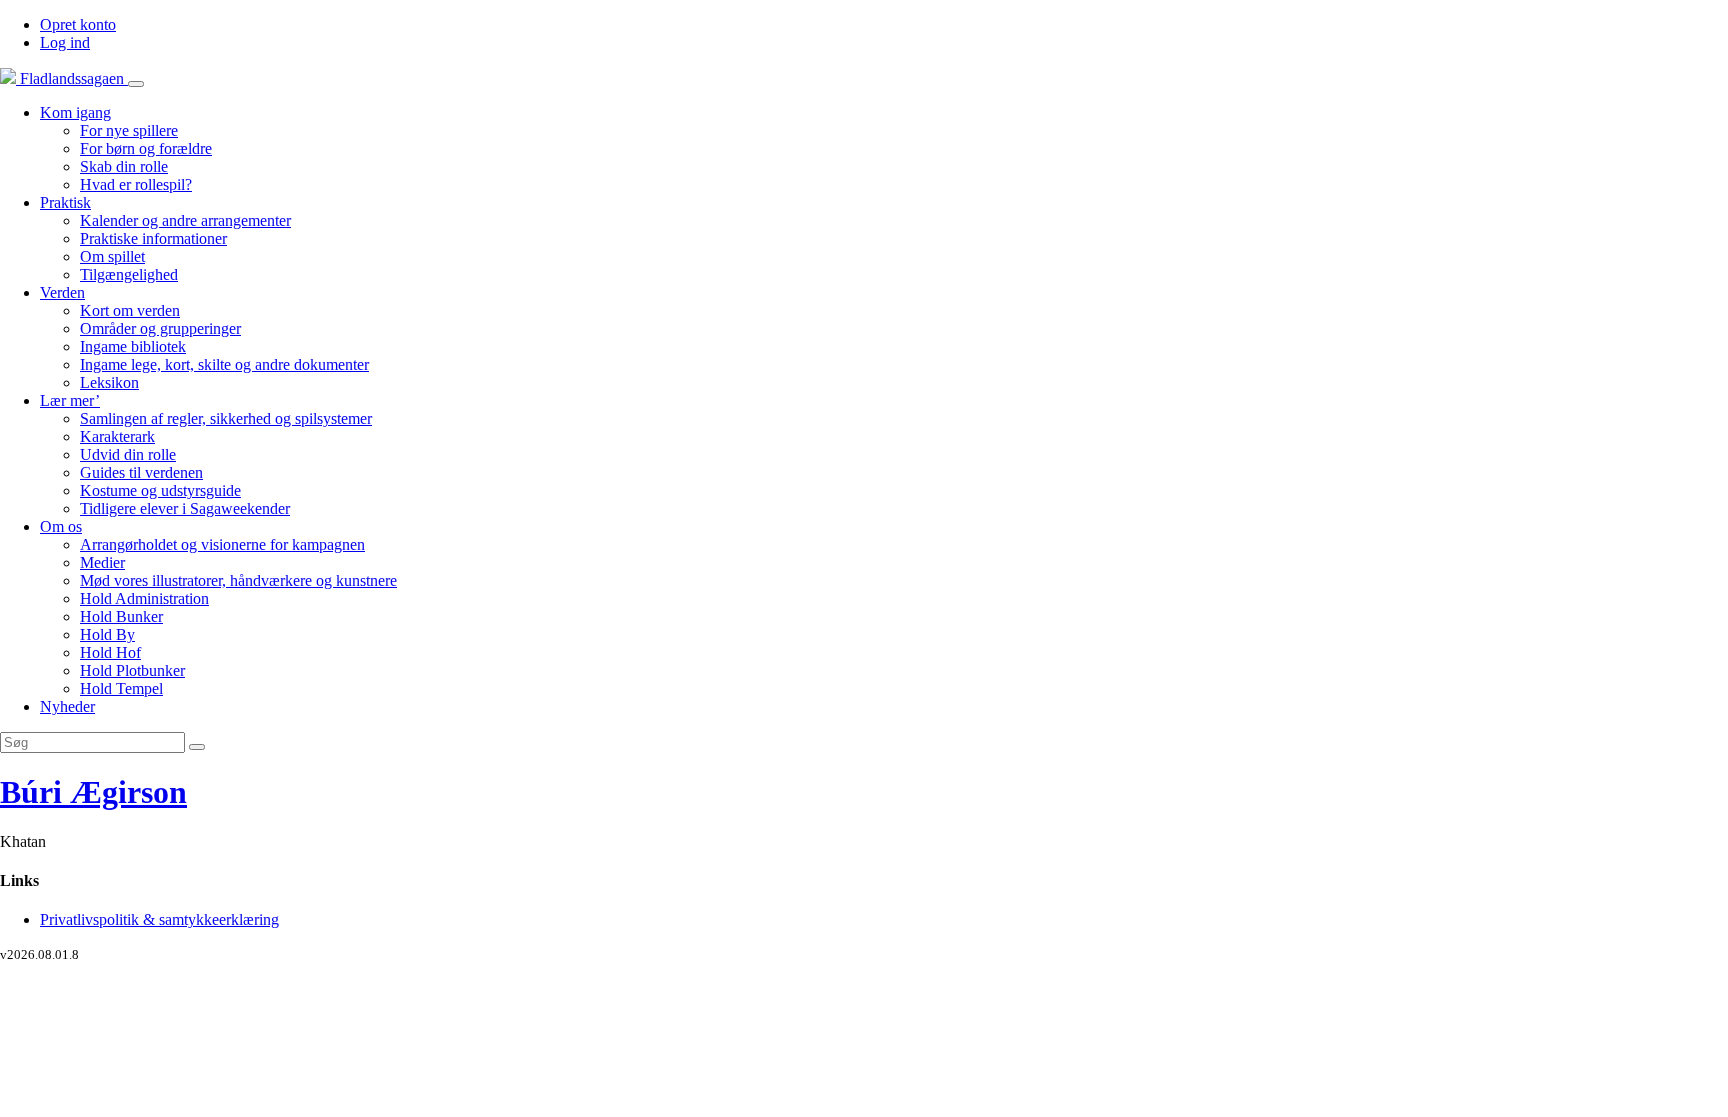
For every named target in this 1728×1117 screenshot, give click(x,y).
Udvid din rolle (128, 454)
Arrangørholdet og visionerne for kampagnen (222, 544)
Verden (62, 292)
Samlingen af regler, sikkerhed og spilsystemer (226, 418)
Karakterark (117, 436)
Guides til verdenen (141, 472)
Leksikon (109, 382)
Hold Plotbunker (132, 670)
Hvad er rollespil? (136, 184)
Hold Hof (110, 652)
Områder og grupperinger (160, 328)
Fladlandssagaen (72, 78)
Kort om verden (130, 310)
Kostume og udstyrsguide (160, 490)
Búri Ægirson (93, 792)
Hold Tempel (121, 688)
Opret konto (78, 24)
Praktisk (65, 202)
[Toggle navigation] (136, 84)
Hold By (107, 634)
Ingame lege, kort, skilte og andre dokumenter (224, 364)
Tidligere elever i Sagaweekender (185, 508)
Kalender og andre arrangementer (185, 220)
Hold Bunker (121, 616)
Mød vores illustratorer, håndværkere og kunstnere (238, 580)
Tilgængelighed (129, 274)
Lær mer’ (70, 400)
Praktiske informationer (153, 238)
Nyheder (67, 706)
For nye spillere (129, 130)
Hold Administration (144, 598)
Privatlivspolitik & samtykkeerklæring (159, 919)
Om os (61, 526)
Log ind (65, 42)
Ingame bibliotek (133, 346)
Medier (102, 562)
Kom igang (75, 112)
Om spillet (112, 256)
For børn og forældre (146, 148)
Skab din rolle (124, 166)
